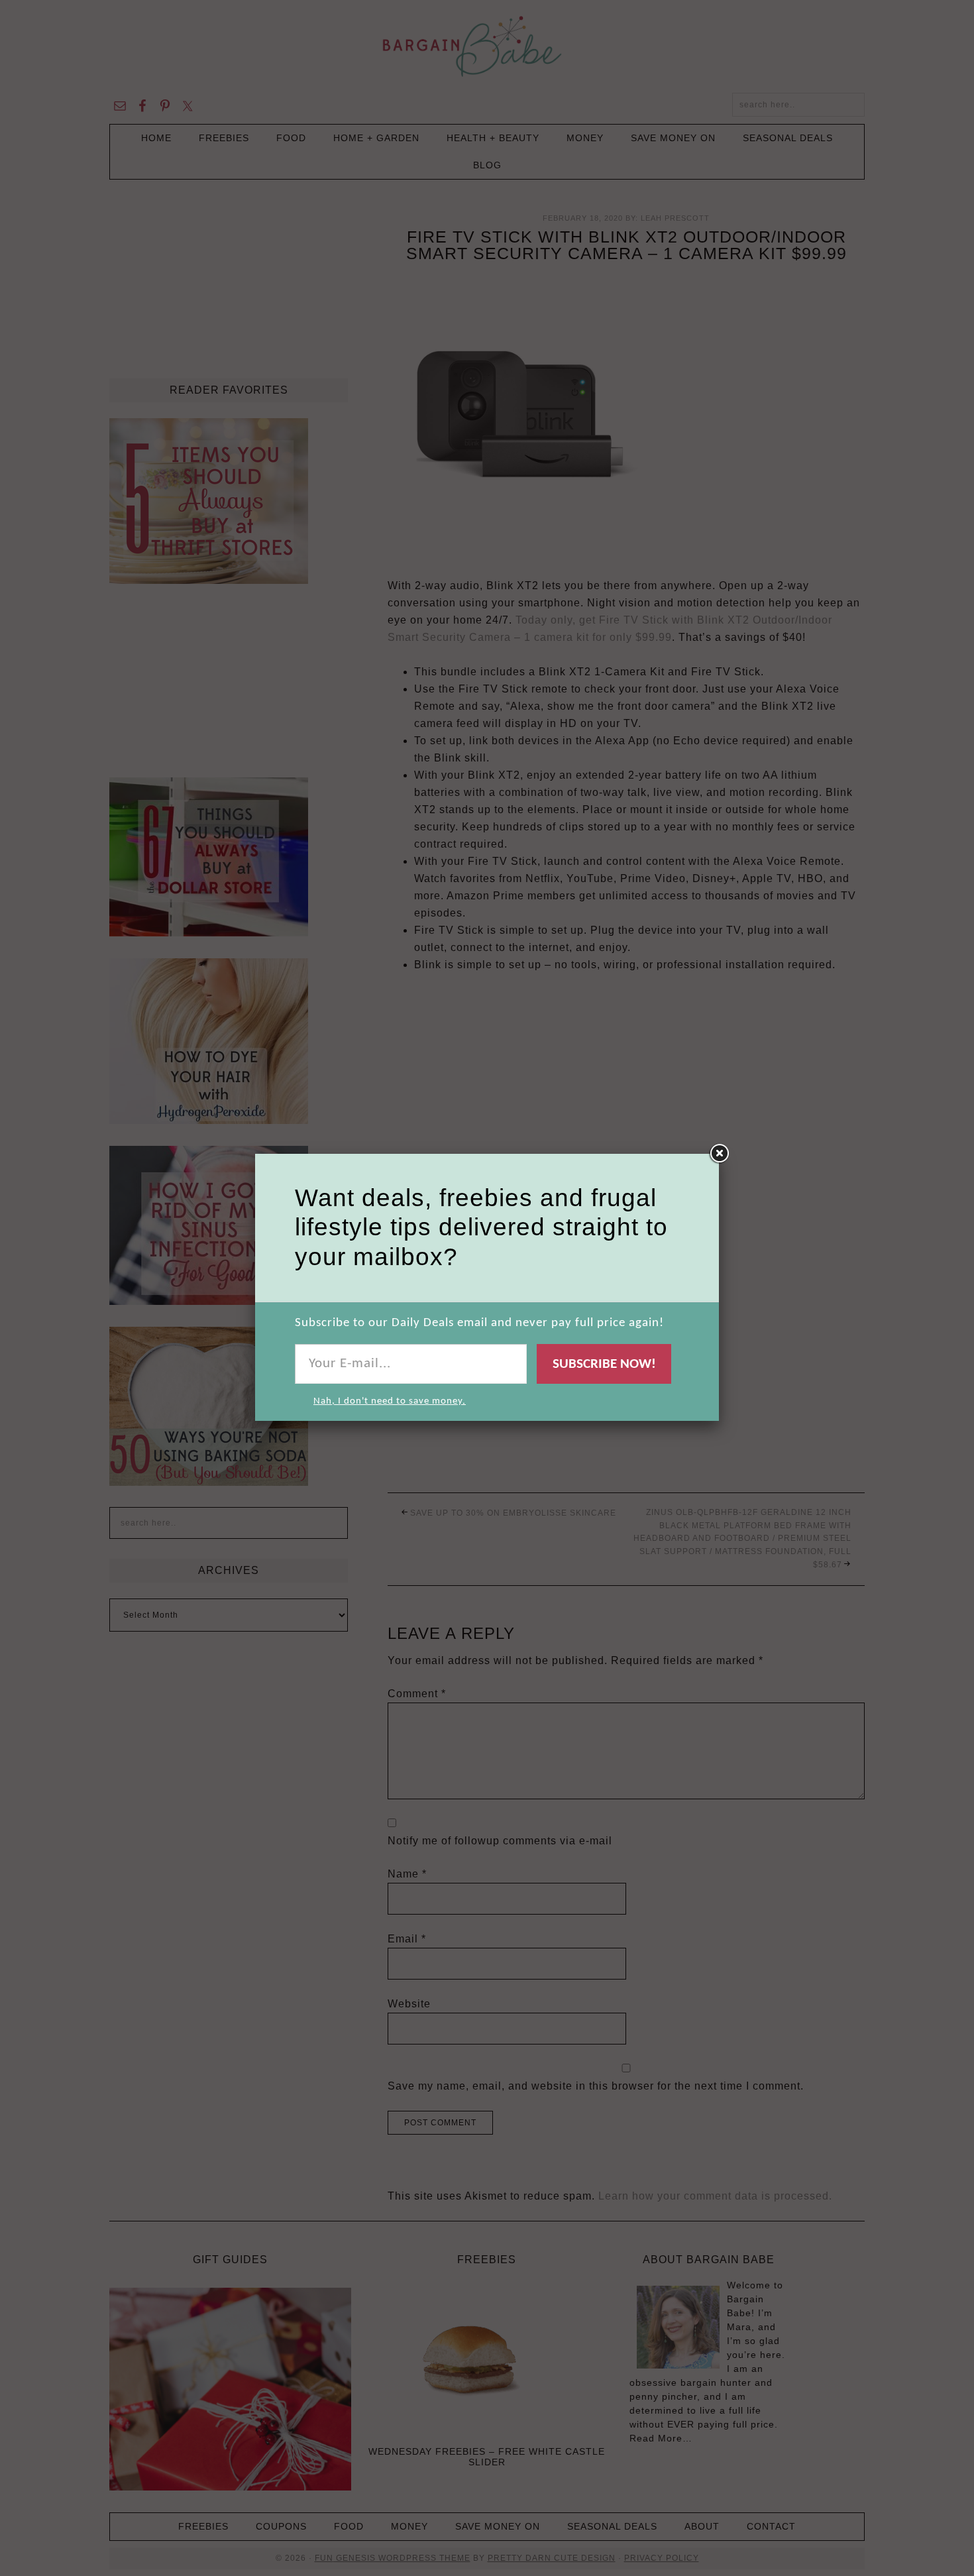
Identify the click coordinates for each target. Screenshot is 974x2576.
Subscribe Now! (604, 1364)
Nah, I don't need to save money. (390, 1401)
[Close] (719, 1154)
